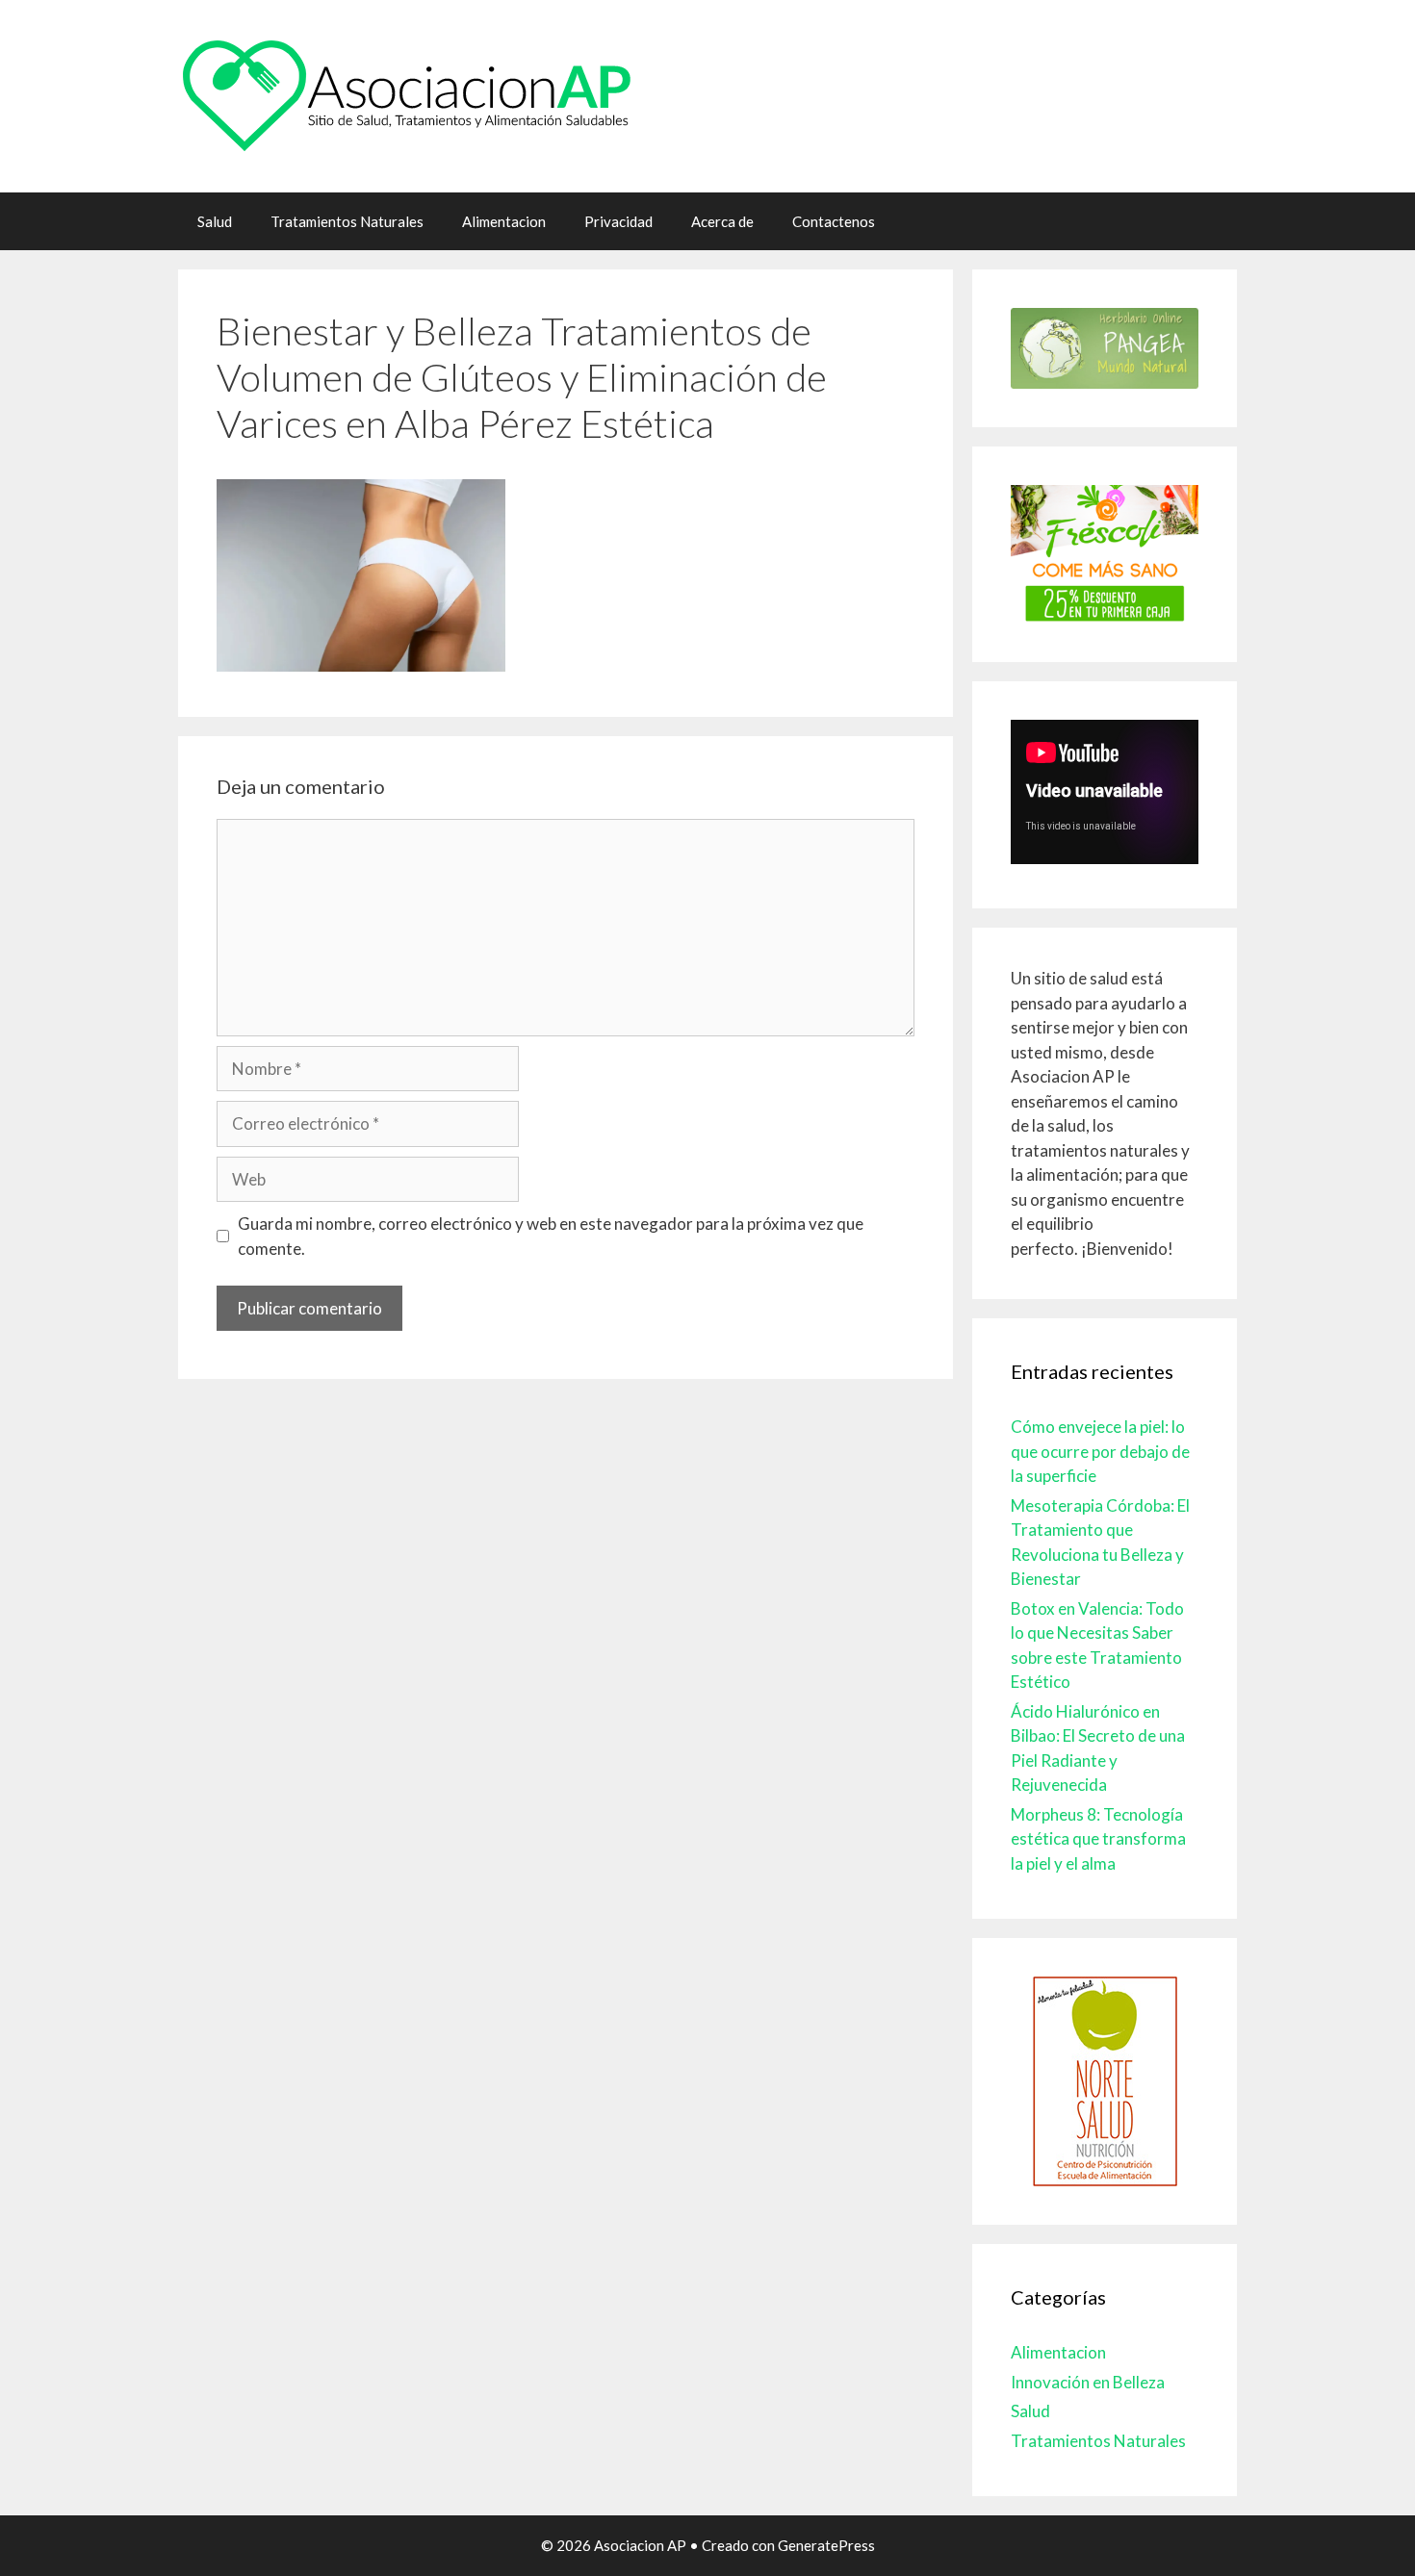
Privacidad (618, 221)
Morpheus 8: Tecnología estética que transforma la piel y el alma (1098, 1839)
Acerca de (722, 221)
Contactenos (834, 221)
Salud (215, 221)
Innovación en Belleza (1088, 2382)
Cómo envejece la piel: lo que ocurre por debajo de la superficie (1100, 1451)
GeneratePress (826, 2545)
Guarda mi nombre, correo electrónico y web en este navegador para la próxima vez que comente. (551, 1236)
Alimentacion (504, 221)
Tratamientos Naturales (347, 221)
